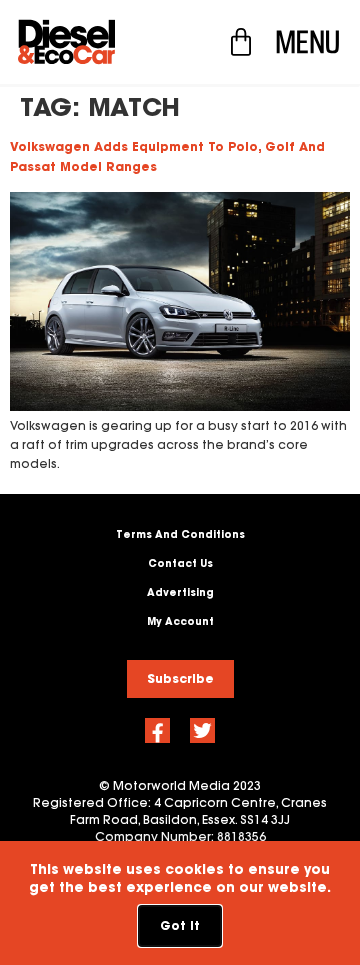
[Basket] (241, 42)
